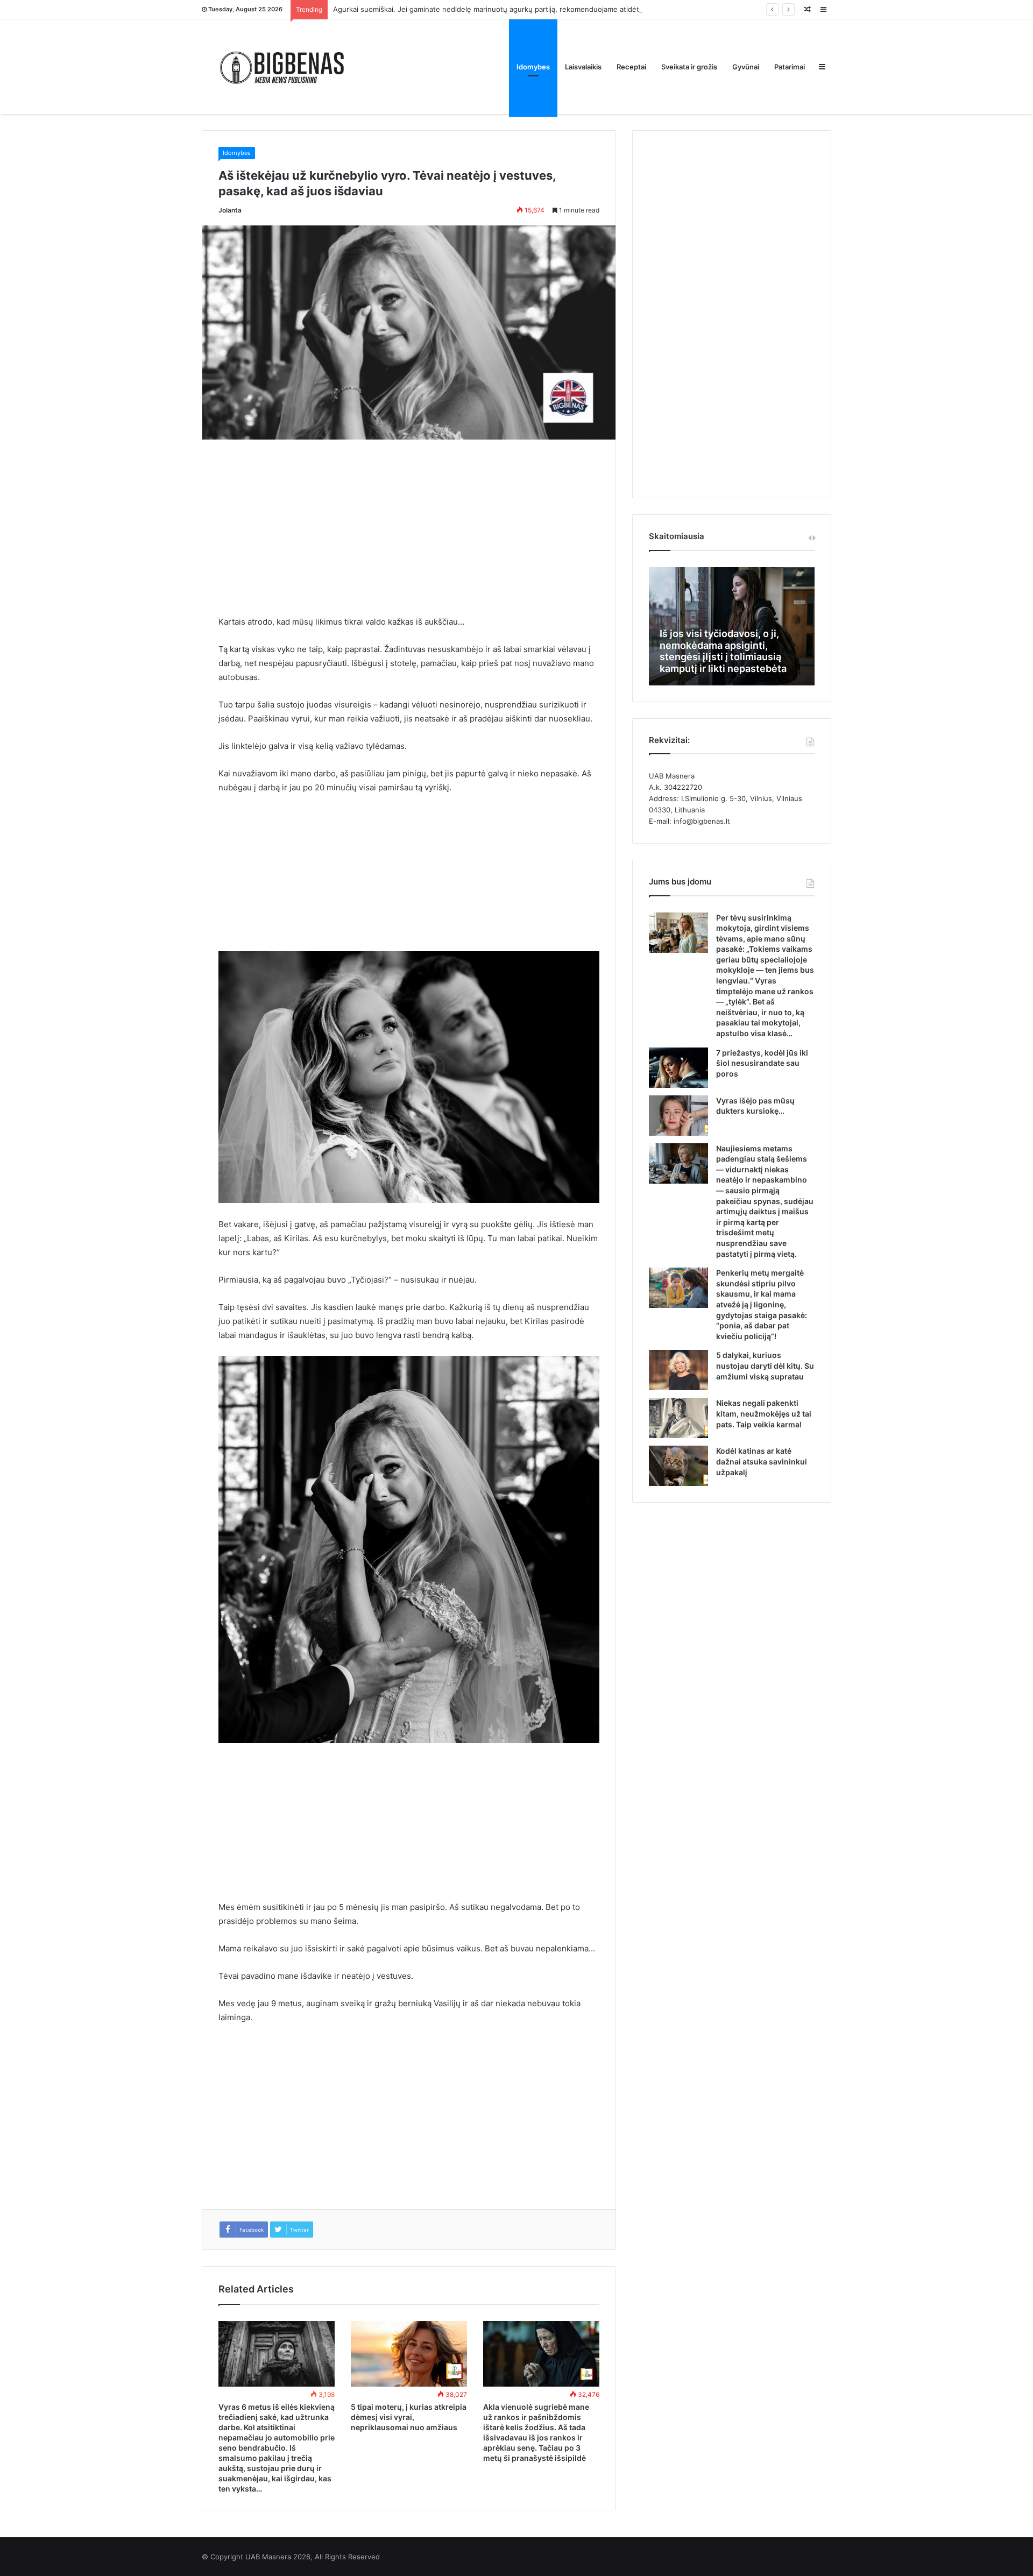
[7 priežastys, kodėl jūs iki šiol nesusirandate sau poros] (678, 1068)
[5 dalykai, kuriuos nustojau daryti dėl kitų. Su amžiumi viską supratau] (678, 1370)
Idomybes (533, 67)
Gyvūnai (746, 67)
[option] (732, 626)
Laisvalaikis (583, 67)
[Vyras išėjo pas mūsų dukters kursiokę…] (678, 1116)
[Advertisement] (409, 535)
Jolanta (230, 210)
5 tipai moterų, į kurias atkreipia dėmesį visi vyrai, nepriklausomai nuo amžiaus (409, 2417)
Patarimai (790, 67)
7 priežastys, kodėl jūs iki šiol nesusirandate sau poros (762, 1063)
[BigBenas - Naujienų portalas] (282, 66)
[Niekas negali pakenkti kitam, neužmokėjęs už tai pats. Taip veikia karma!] (678, 1418)
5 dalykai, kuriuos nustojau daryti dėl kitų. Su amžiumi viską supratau (765, 1365)
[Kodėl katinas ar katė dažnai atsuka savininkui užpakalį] (678, 1466)
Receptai (631, 67)
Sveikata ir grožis (689, 67)
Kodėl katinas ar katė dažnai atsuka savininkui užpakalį (762, 1461)
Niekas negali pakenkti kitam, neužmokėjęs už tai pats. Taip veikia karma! (764, 1413)
